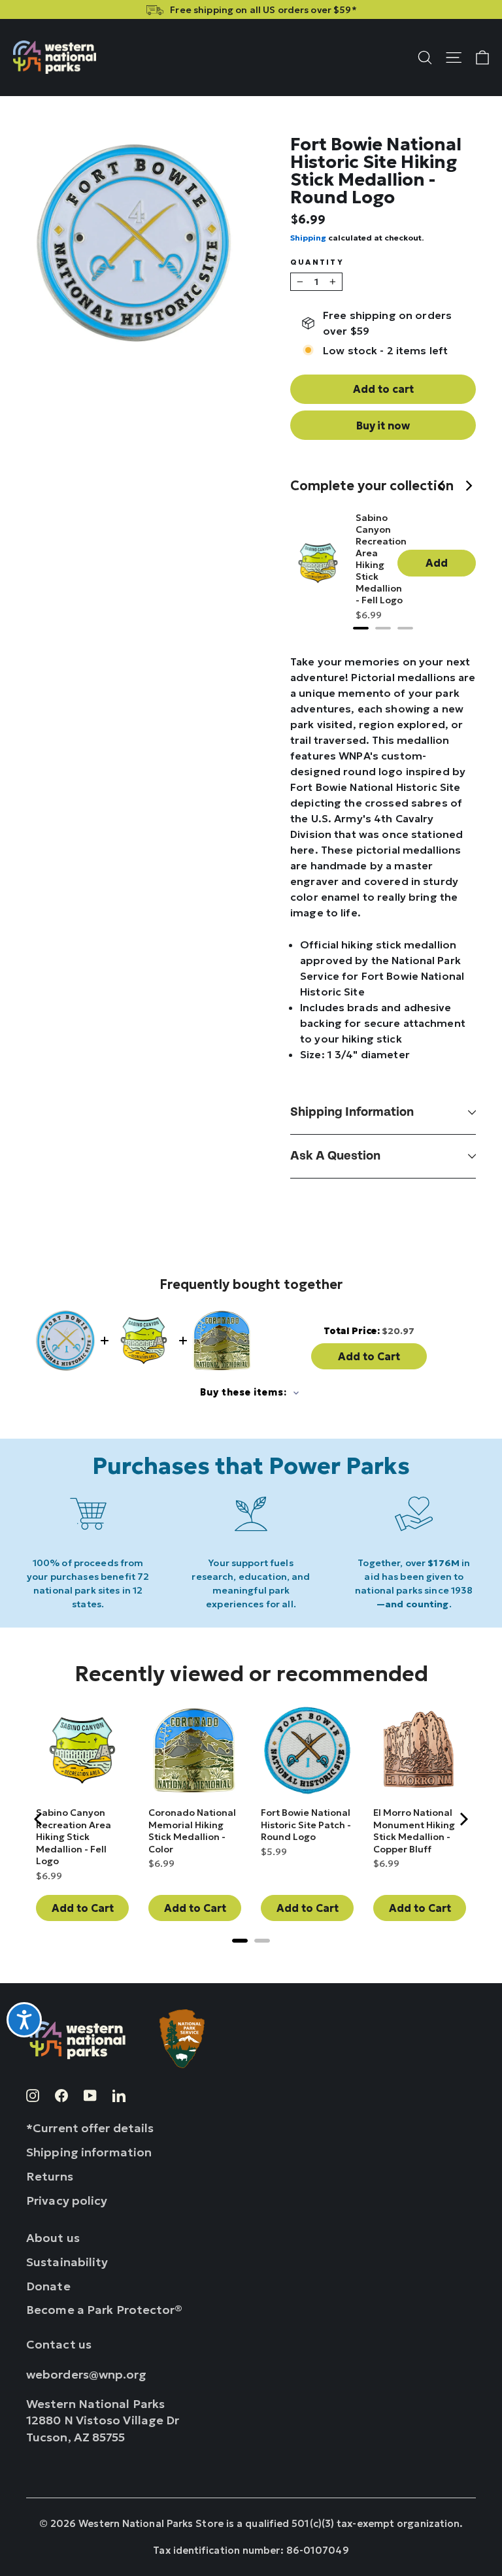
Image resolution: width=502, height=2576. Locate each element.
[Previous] (443, 487)
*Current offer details (90, 2128)
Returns (50, 2176)
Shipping (308, 238)
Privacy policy (67, 2200)
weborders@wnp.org (87, 2374)
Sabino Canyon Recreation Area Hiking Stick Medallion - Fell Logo (381, 559)
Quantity (317, 262)
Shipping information (352, 1112)
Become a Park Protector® (105, 2310)
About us (53, 2238)
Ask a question (335, 1156)
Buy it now (383, 426)
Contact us (59, 2344)
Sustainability (67, 2262)
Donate (48, 2286)
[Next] (469, 487)
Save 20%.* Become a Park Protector (251, 10)
